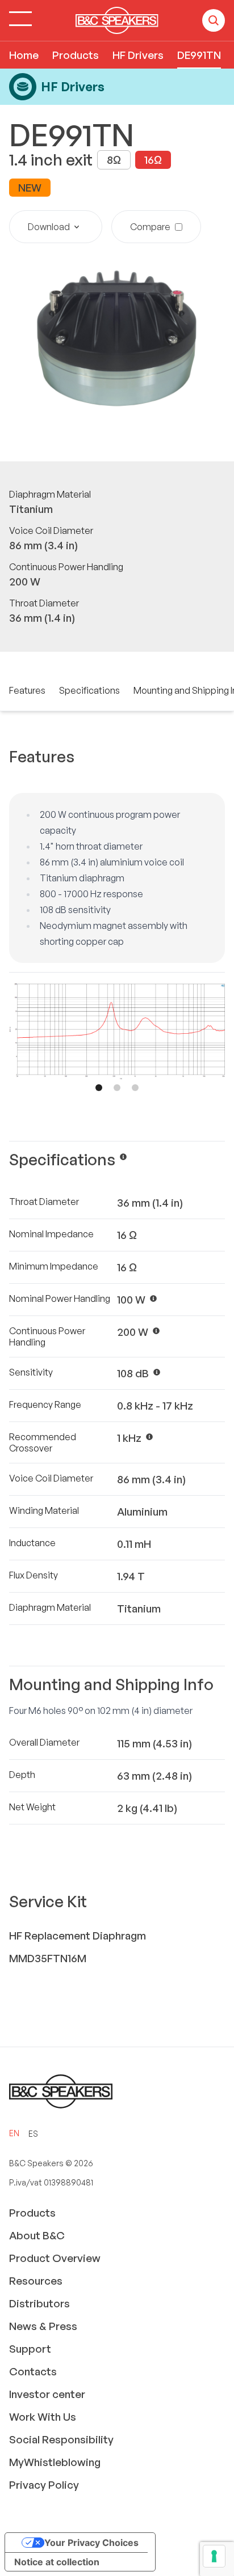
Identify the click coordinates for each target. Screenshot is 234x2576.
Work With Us (43, 2417)
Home (24, 55)
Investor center (47, 2394)
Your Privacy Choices (91, 2543)
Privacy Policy (44, 2485)
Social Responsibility (61, 2439)
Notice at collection (57, 2562)
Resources (36, 2281)
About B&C (37, 2235)
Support (30, 2349)
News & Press (43, 2326)
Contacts (33, 2371)
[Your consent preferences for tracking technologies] (214, 2556)
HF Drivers (138, 55)
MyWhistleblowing (55, 2462)
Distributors (39, 2303)
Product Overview (55, 2258)
